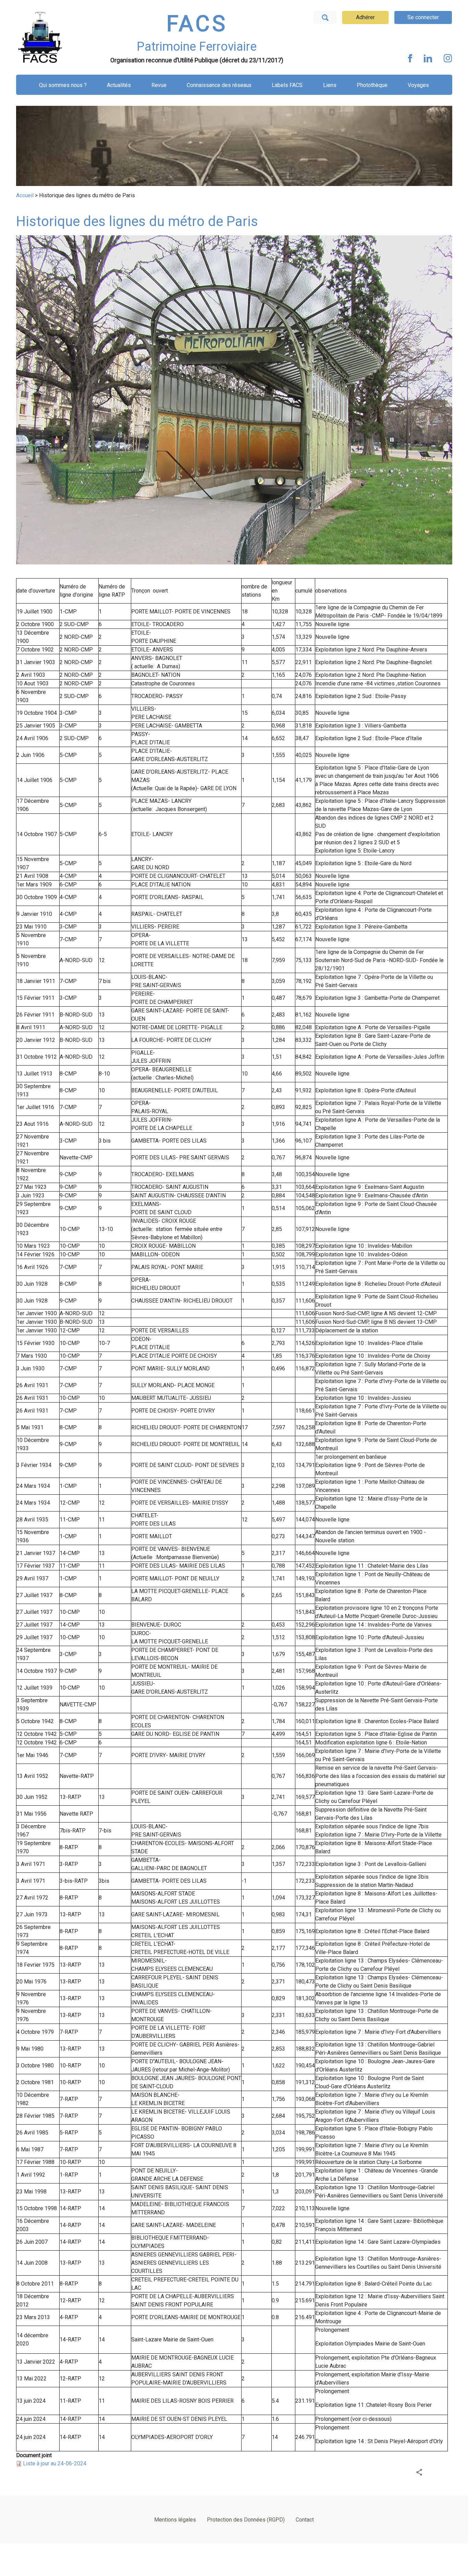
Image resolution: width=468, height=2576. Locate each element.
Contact (305, 2520)
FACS (197, 24)
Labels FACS (287, 85)
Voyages (418, 85)
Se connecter (423, 17)
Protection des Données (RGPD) (246, 2520)
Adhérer (365, 17)
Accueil (25, 195)
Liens (330, 85)
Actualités (119, 85)
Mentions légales (175, 2520)
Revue (159, 85)
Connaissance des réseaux (219, 85)
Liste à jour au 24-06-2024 (55, 2463)
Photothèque (372, 85)
